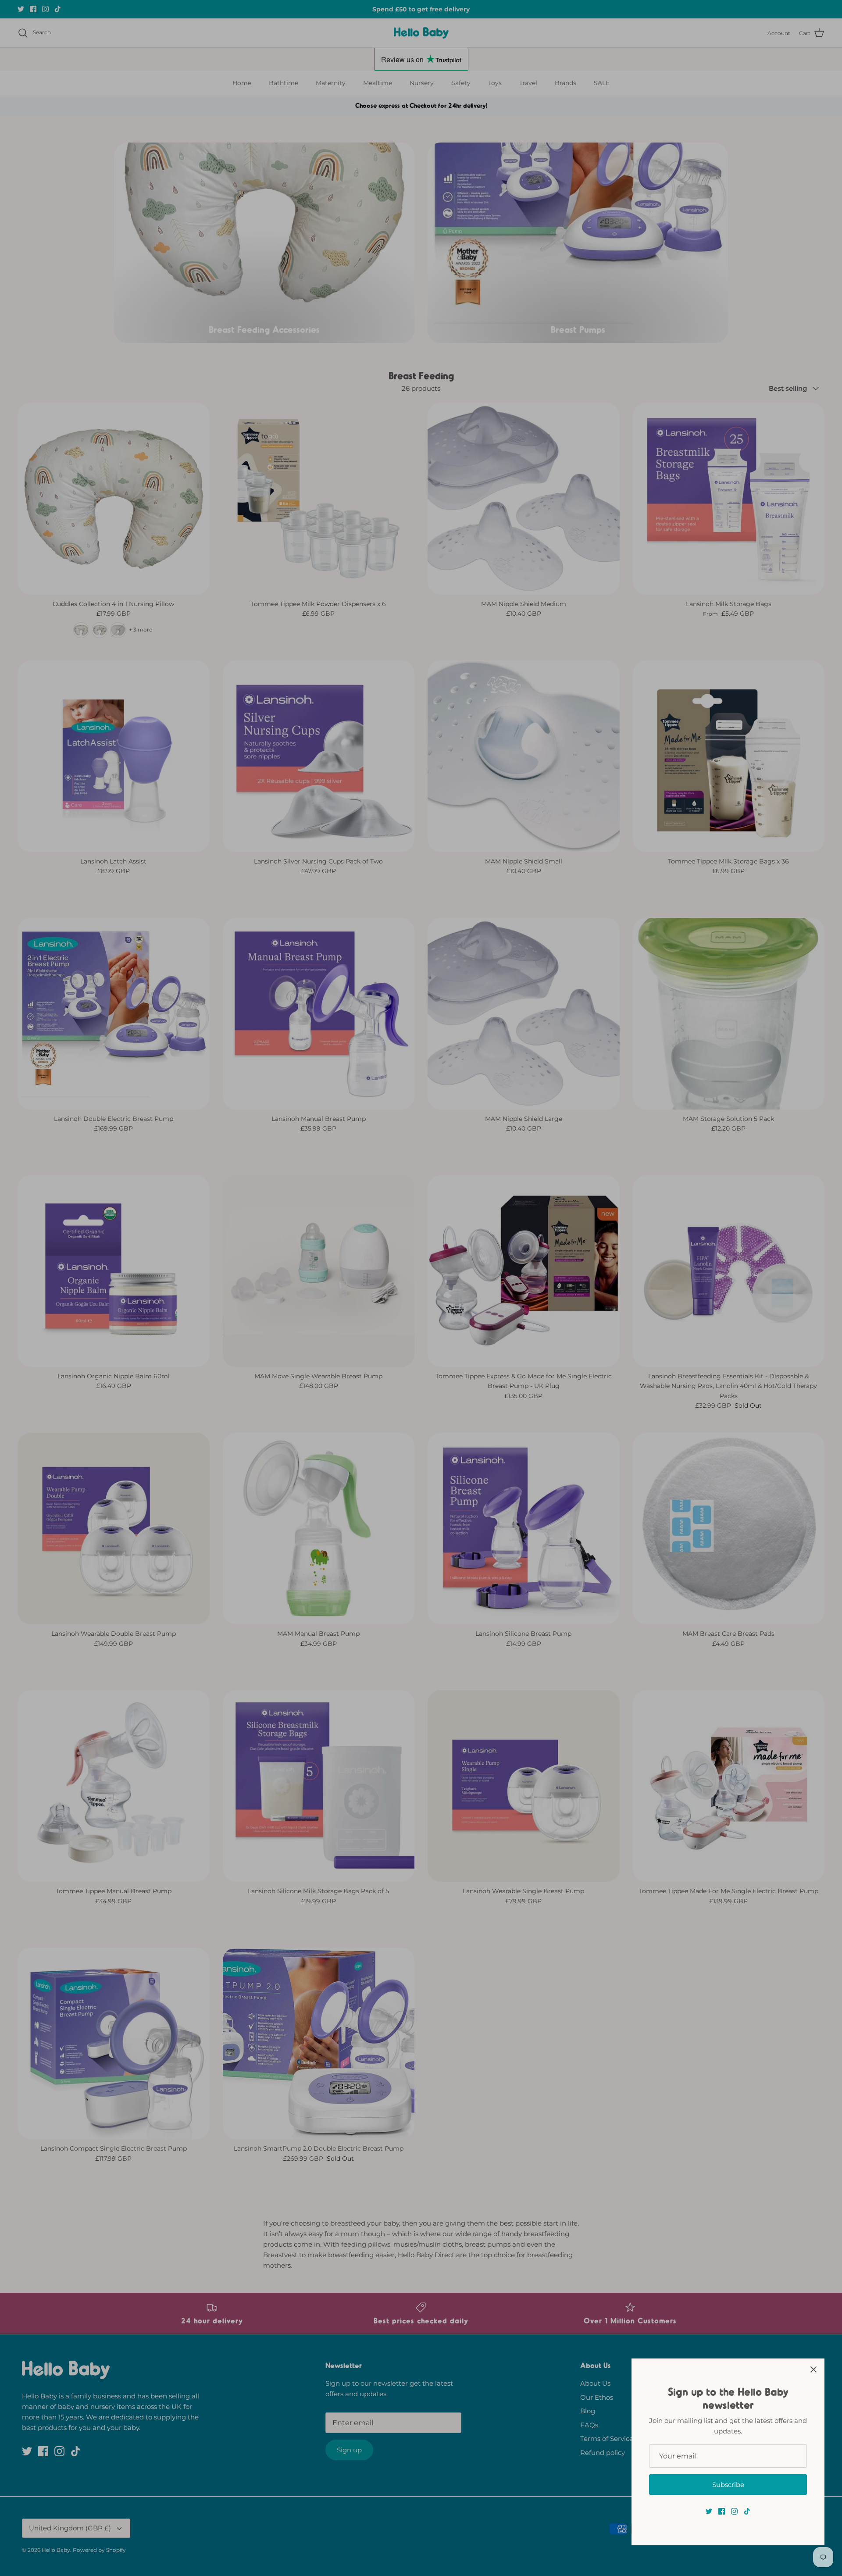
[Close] (813, 2369)
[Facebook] (722, 2511)
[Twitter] (709, 2511)
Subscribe (728, 2485)
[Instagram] (734, 2511)
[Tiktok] (747, 2511)
